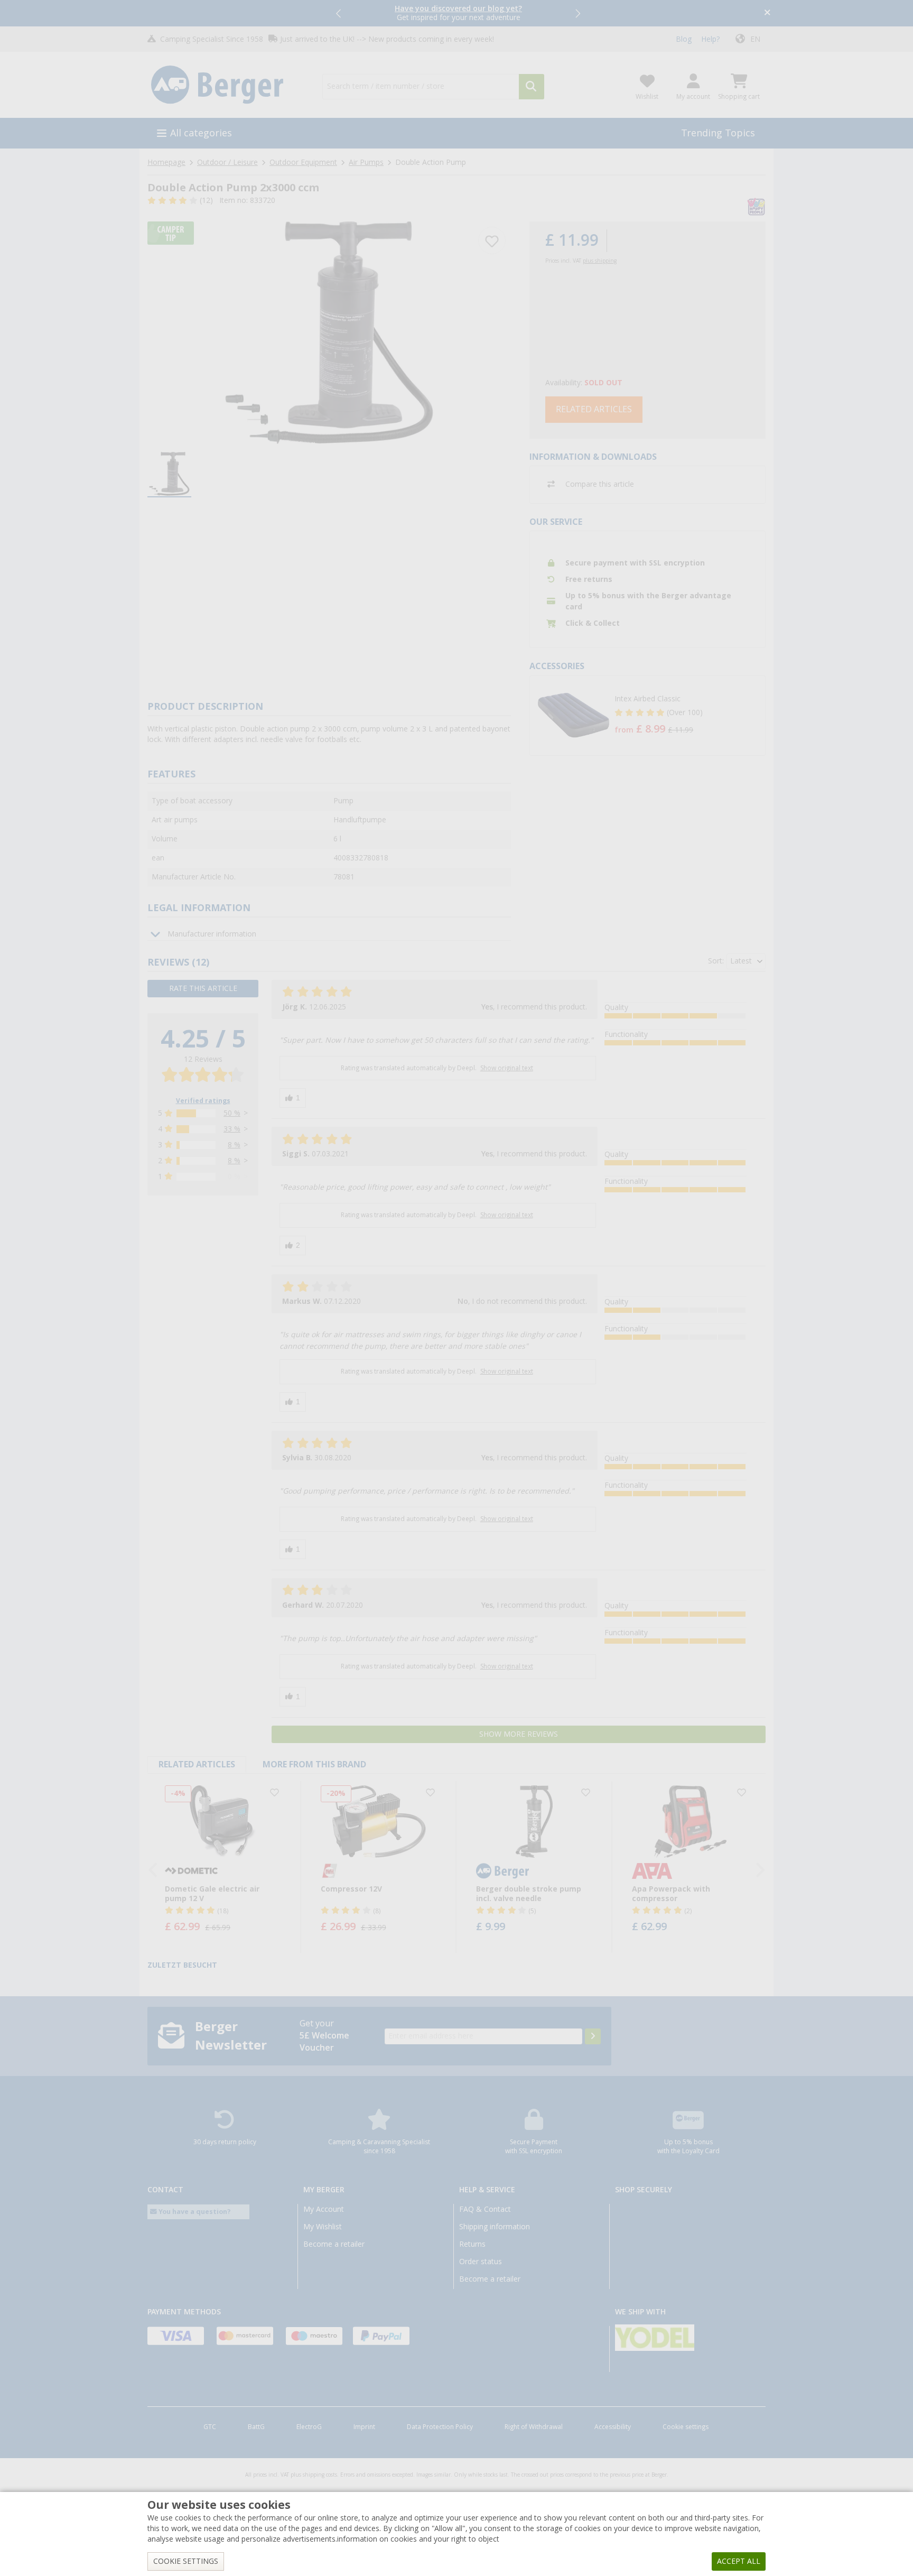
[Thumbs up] (293, 1098)
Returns (472, 2244)
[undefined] (687, 716)
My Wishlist (323, 2227)
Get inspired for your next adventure (458, 13)
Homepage (166, 162)
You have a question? (194, 2212)
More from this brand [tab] (314, 1764)
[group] (169, 475)
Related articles (594, 409)
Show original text (507, 1068)
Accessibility (613, 2427)
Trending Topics (718, 133)
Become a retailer (334, 2244)
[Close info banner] (767, 13)
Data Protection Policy (440, 2427)
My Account (324, 2209)
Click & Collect (593, 623)
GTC (210, 2427)
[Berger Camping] (229, 85)
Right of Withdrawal (534, 2427)
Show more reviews (519, 1734)
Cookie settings (686, 2427)
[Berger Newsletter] (593, 2036)
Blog (684, 39)
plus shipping (600, 261)
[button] (339, 13)
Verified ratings (203, 1101)
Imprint (364, 2427)
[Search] (532, 87)
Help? (710, 39)
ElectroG (309, 2427)
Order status (481, 2262)
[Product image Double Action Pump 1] (329, 333)
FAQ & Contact (485, 2209)
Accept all (739, 2561)
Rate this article (203, 988)
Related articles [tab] (197, 1764)
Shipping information (495, 2227)
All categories (201, 133)
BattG (256, 2427)
